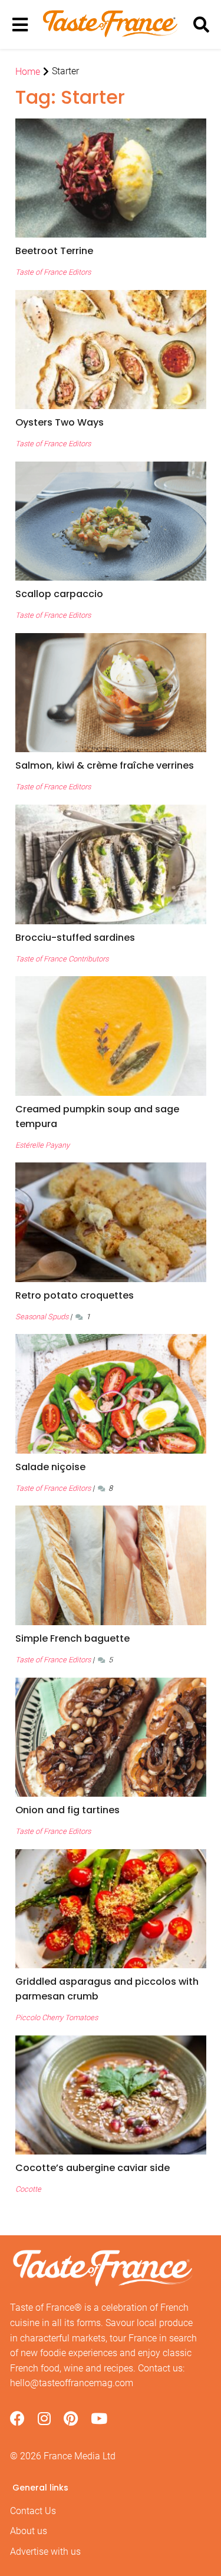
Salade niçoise (50, 1467)
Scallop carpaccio (59, 594)
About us (29, 2531)
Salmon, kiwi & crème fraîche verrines (105, 765)
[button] (111, 251)
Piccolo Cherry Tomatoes (57, 2017)
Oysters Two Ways (60, 422)
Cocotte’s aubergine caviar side (93, 2168)
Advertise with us (45, 2552)
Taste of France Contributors (62, 959)
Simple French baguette (72, 1638)
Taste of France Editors (53, 272)
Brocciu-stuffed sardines (75, 938)
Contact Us (33, 2511)
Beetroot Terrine (54, 251)
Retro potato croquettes (75, 1295)
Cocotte (28, 2189)
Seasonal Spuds (42, 1317)
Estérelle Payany (42, 1145)
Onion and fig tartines (67, 1810)
